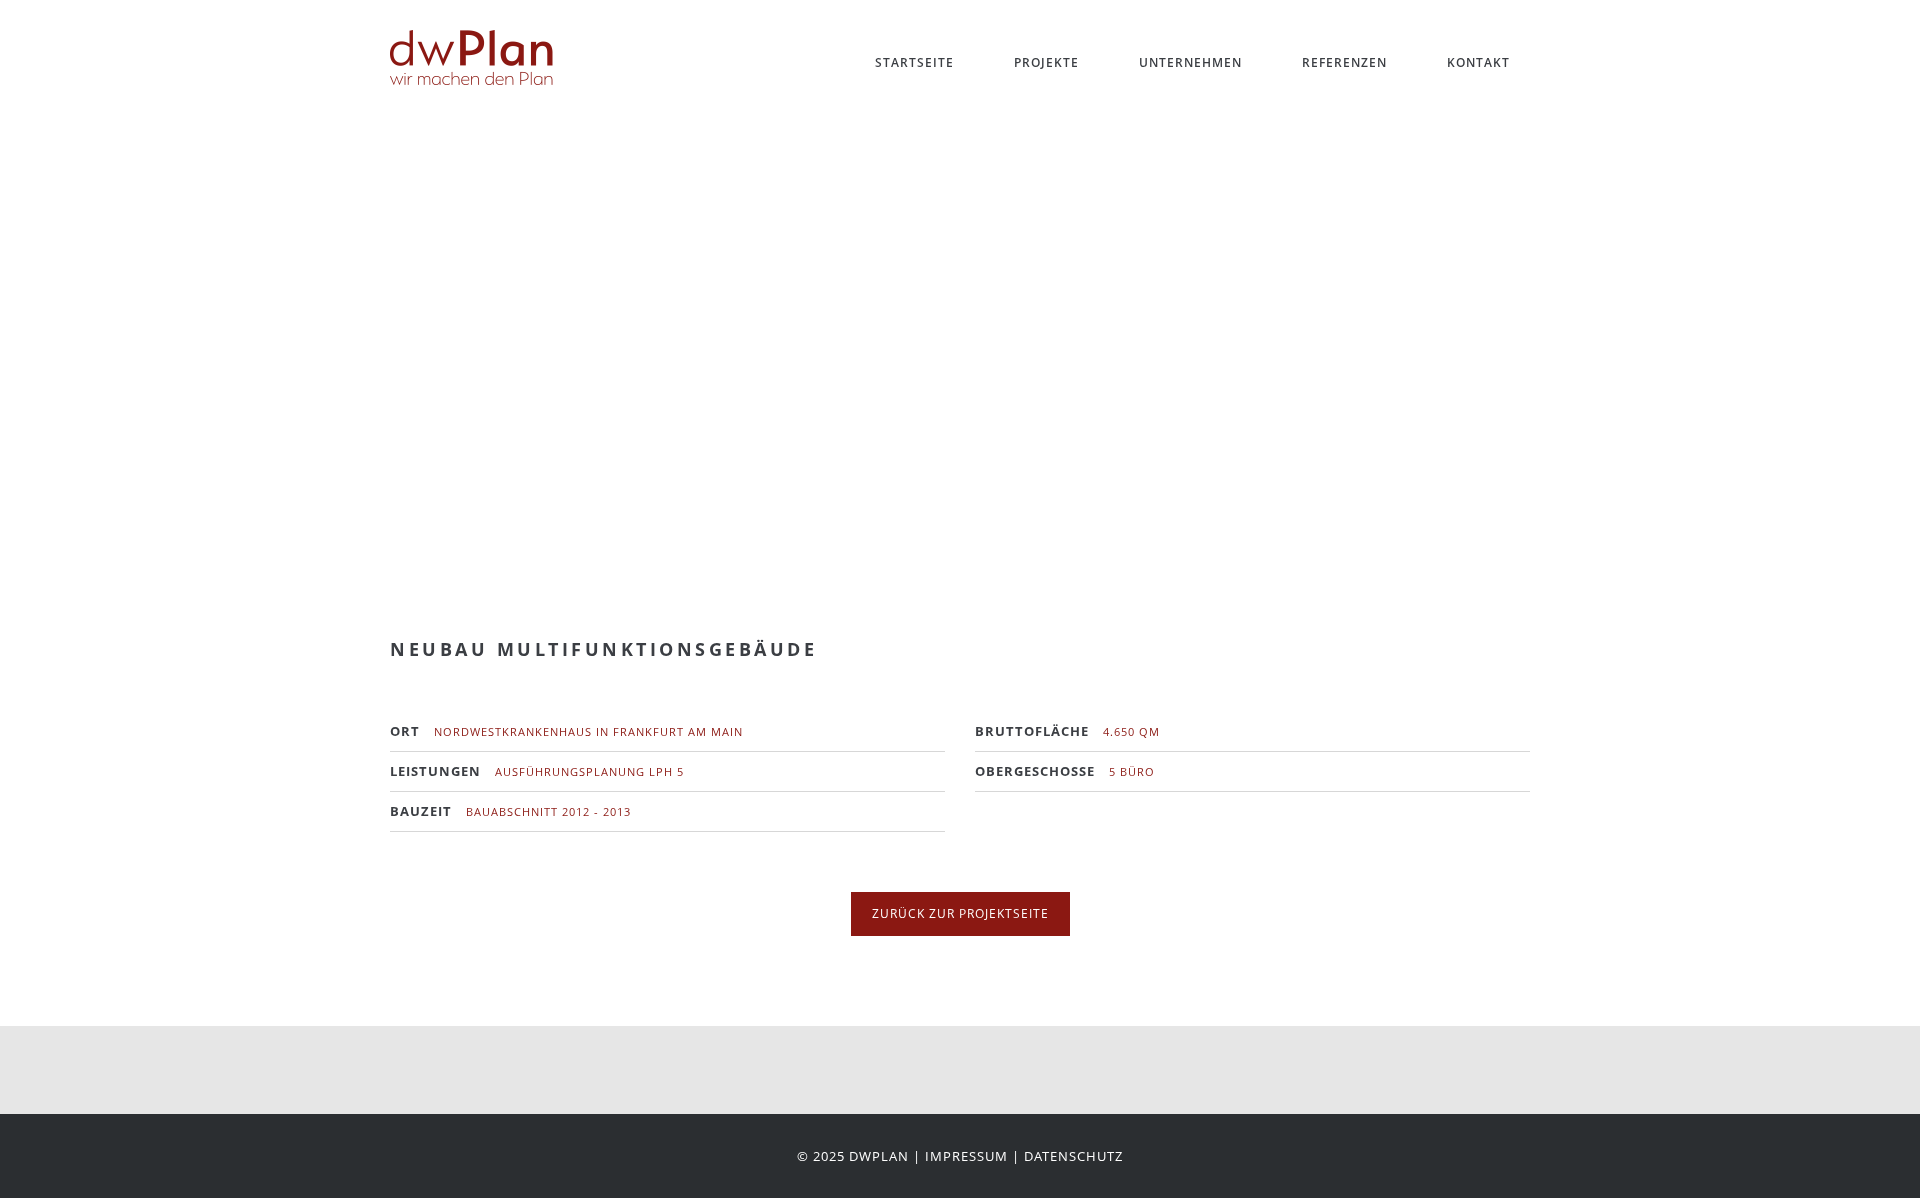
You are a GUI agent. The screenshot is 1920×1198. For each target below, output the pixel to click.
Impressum (966, 1156)
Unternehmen (1190, 62)
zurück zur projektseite (960, 913)
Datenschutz (1073, 1156)
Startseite (914, 62)
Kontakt (1478, 62)
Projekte (1046, 62)
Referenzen (1344, 62)
